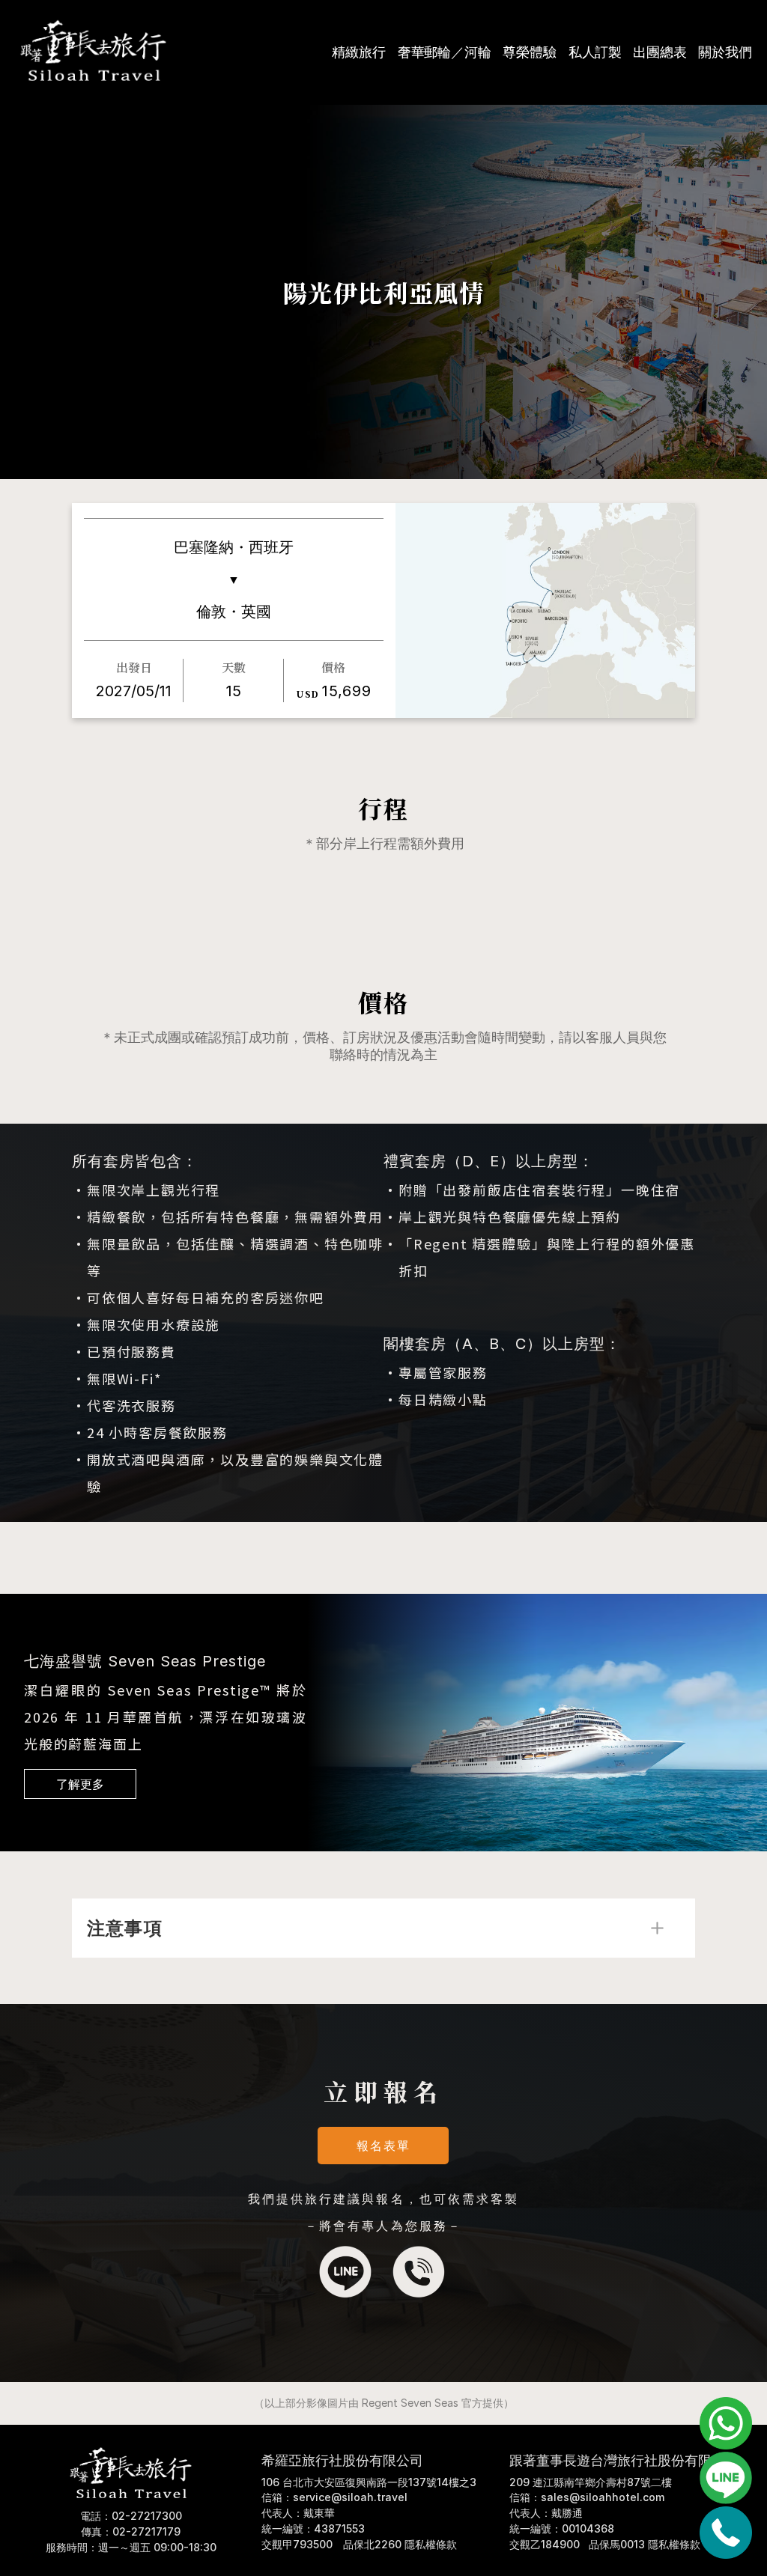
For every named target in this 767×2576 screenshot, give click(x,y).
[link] (80, 1784)
